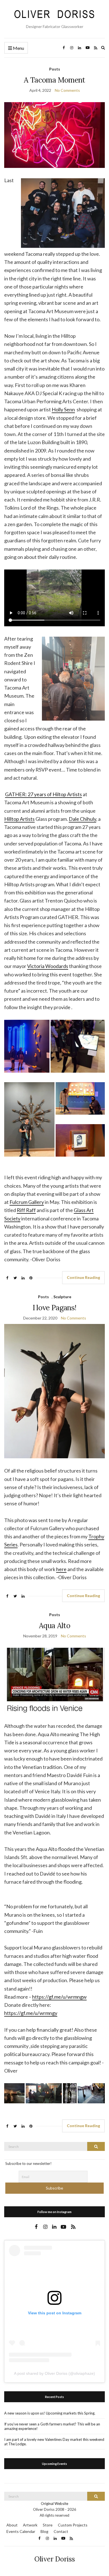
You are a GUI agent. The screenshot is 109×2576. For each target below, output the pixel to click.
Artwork (30, 2525)
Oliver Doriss (55, 2559)
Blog (44, 2531)
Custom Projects (73, 2525)
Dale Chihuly (82, 819)
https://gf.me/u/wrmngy (31, 2013)
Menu (18, 48)
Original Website (54, 2504)
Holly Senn (63, 409)
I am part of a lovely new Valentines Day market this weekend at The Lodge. (54, 2442)
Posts (55, 69)
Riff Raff (26, 1210)
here (61, 1569)
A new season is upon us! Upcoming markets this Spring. (50, 2413)
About (12, 2525)
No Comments (67, 90)
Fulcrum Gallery (27, 1202)
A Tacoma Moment (54, 80)
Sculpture (62, 1297)
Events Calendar (21, 2531)
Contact (61, 2531)
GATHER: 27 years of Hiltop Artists (43, 794)
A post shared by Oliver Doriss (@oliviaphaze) (54, 2373)
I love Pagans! (55, 1308)
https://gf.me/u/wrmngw (59, 1997)
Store (48, 2525)
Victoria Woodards (48, 966)
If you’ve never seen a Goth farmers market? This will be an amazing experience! (52, 2426)
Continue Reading (83, 1277)
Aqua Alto (54, 1625)
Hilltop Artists (19, 819)
